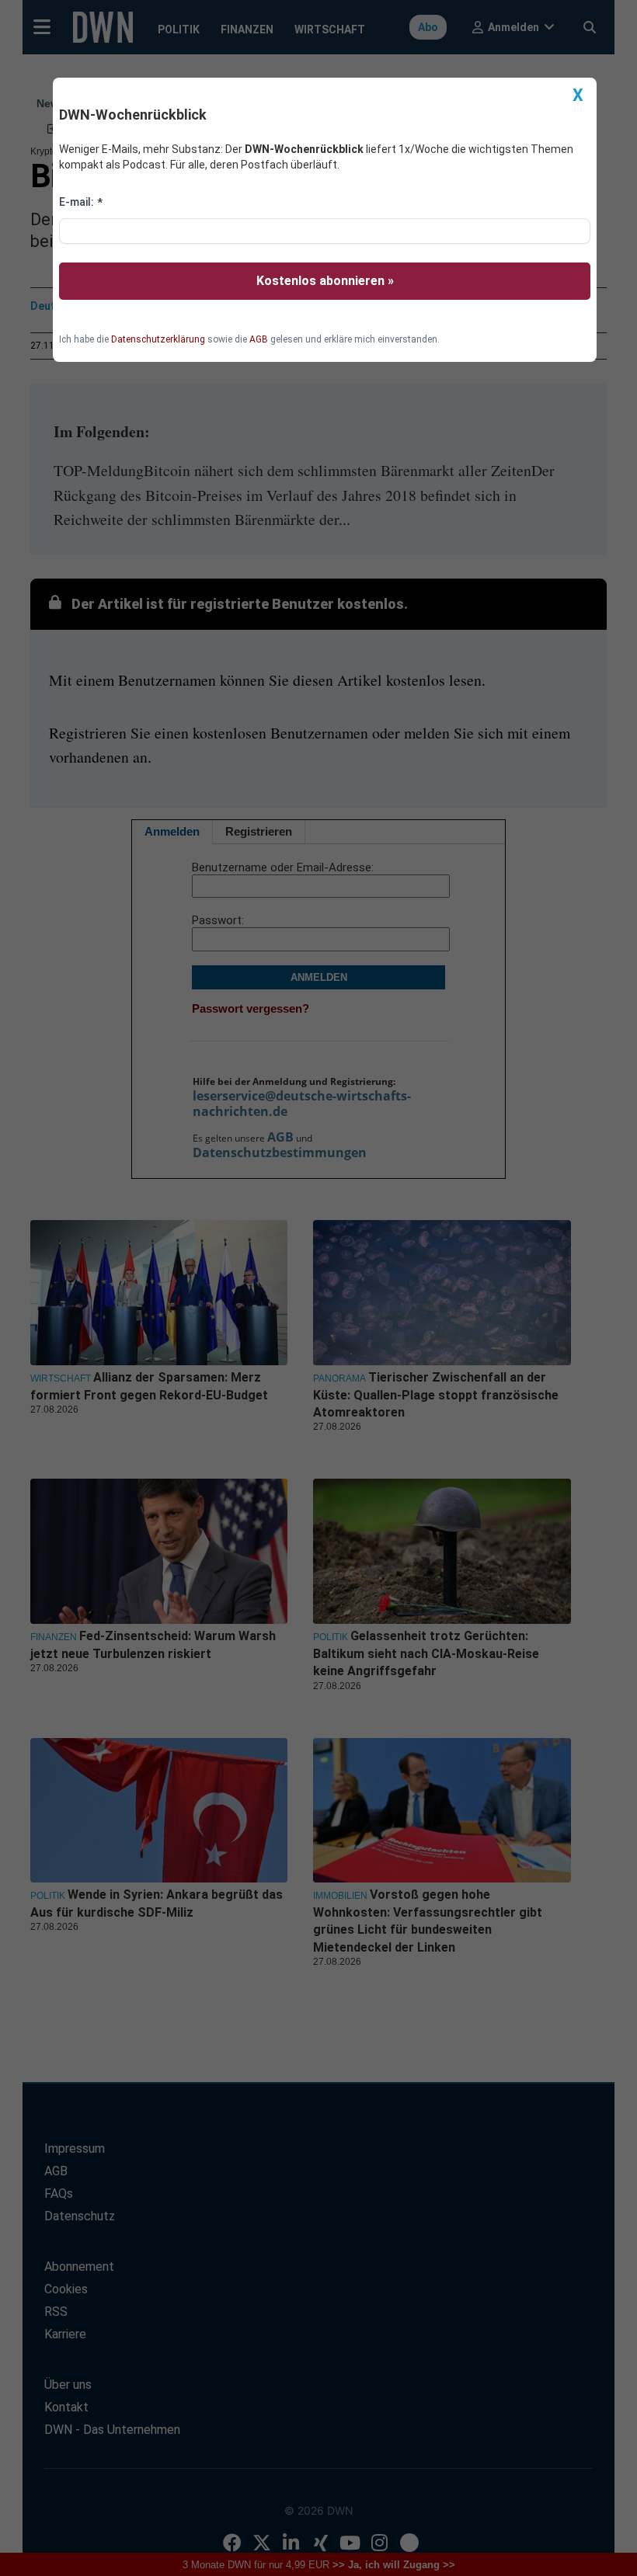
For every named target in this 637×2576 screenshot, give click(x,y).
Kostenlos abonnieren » (325, 281)
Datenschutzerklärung (158, 339)
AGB (259, 339)
